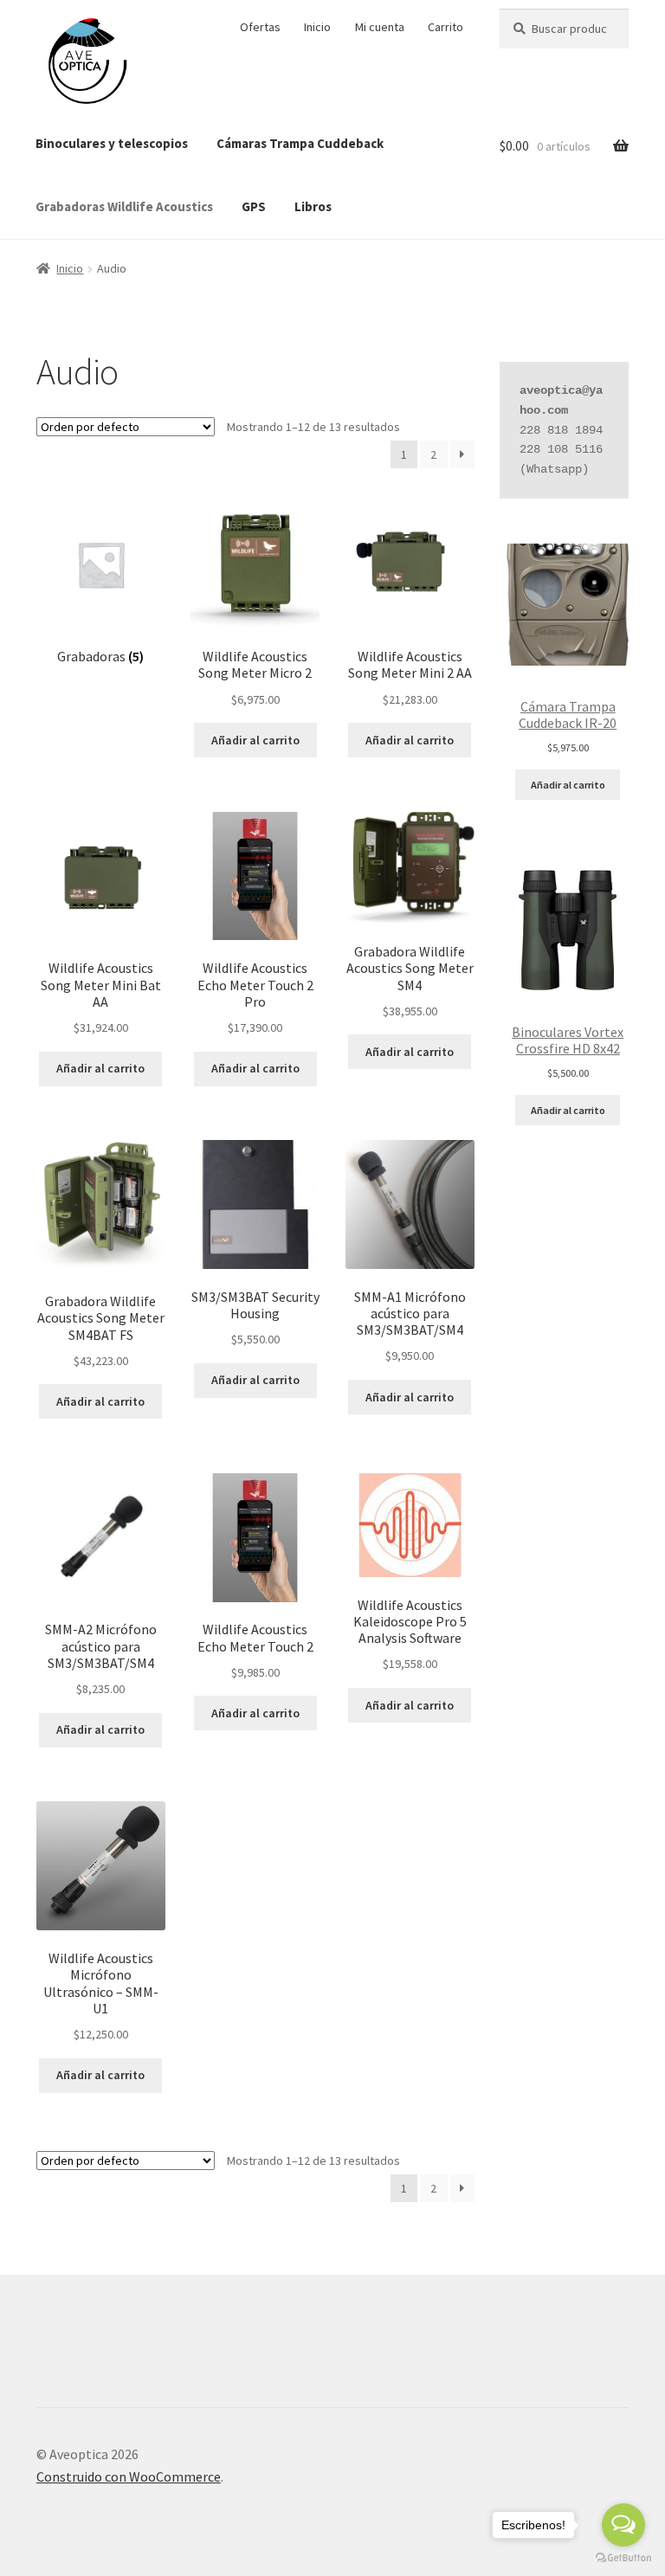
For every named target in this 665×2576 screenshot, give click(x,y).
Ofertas (260, 27)
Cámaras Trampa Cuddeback (300, 143)
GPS (254, 206)
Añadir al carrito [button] (255, 740)
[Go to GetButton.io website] (623, 2558)
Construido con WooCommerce (129, 2476)
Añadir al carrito (568, 785)
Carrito (445, 27)
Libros (313, 206)
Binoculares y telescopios (112, 143)
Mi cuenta (380, 27)
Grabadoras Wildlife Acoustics (124, 206)
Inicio (317, 27)
